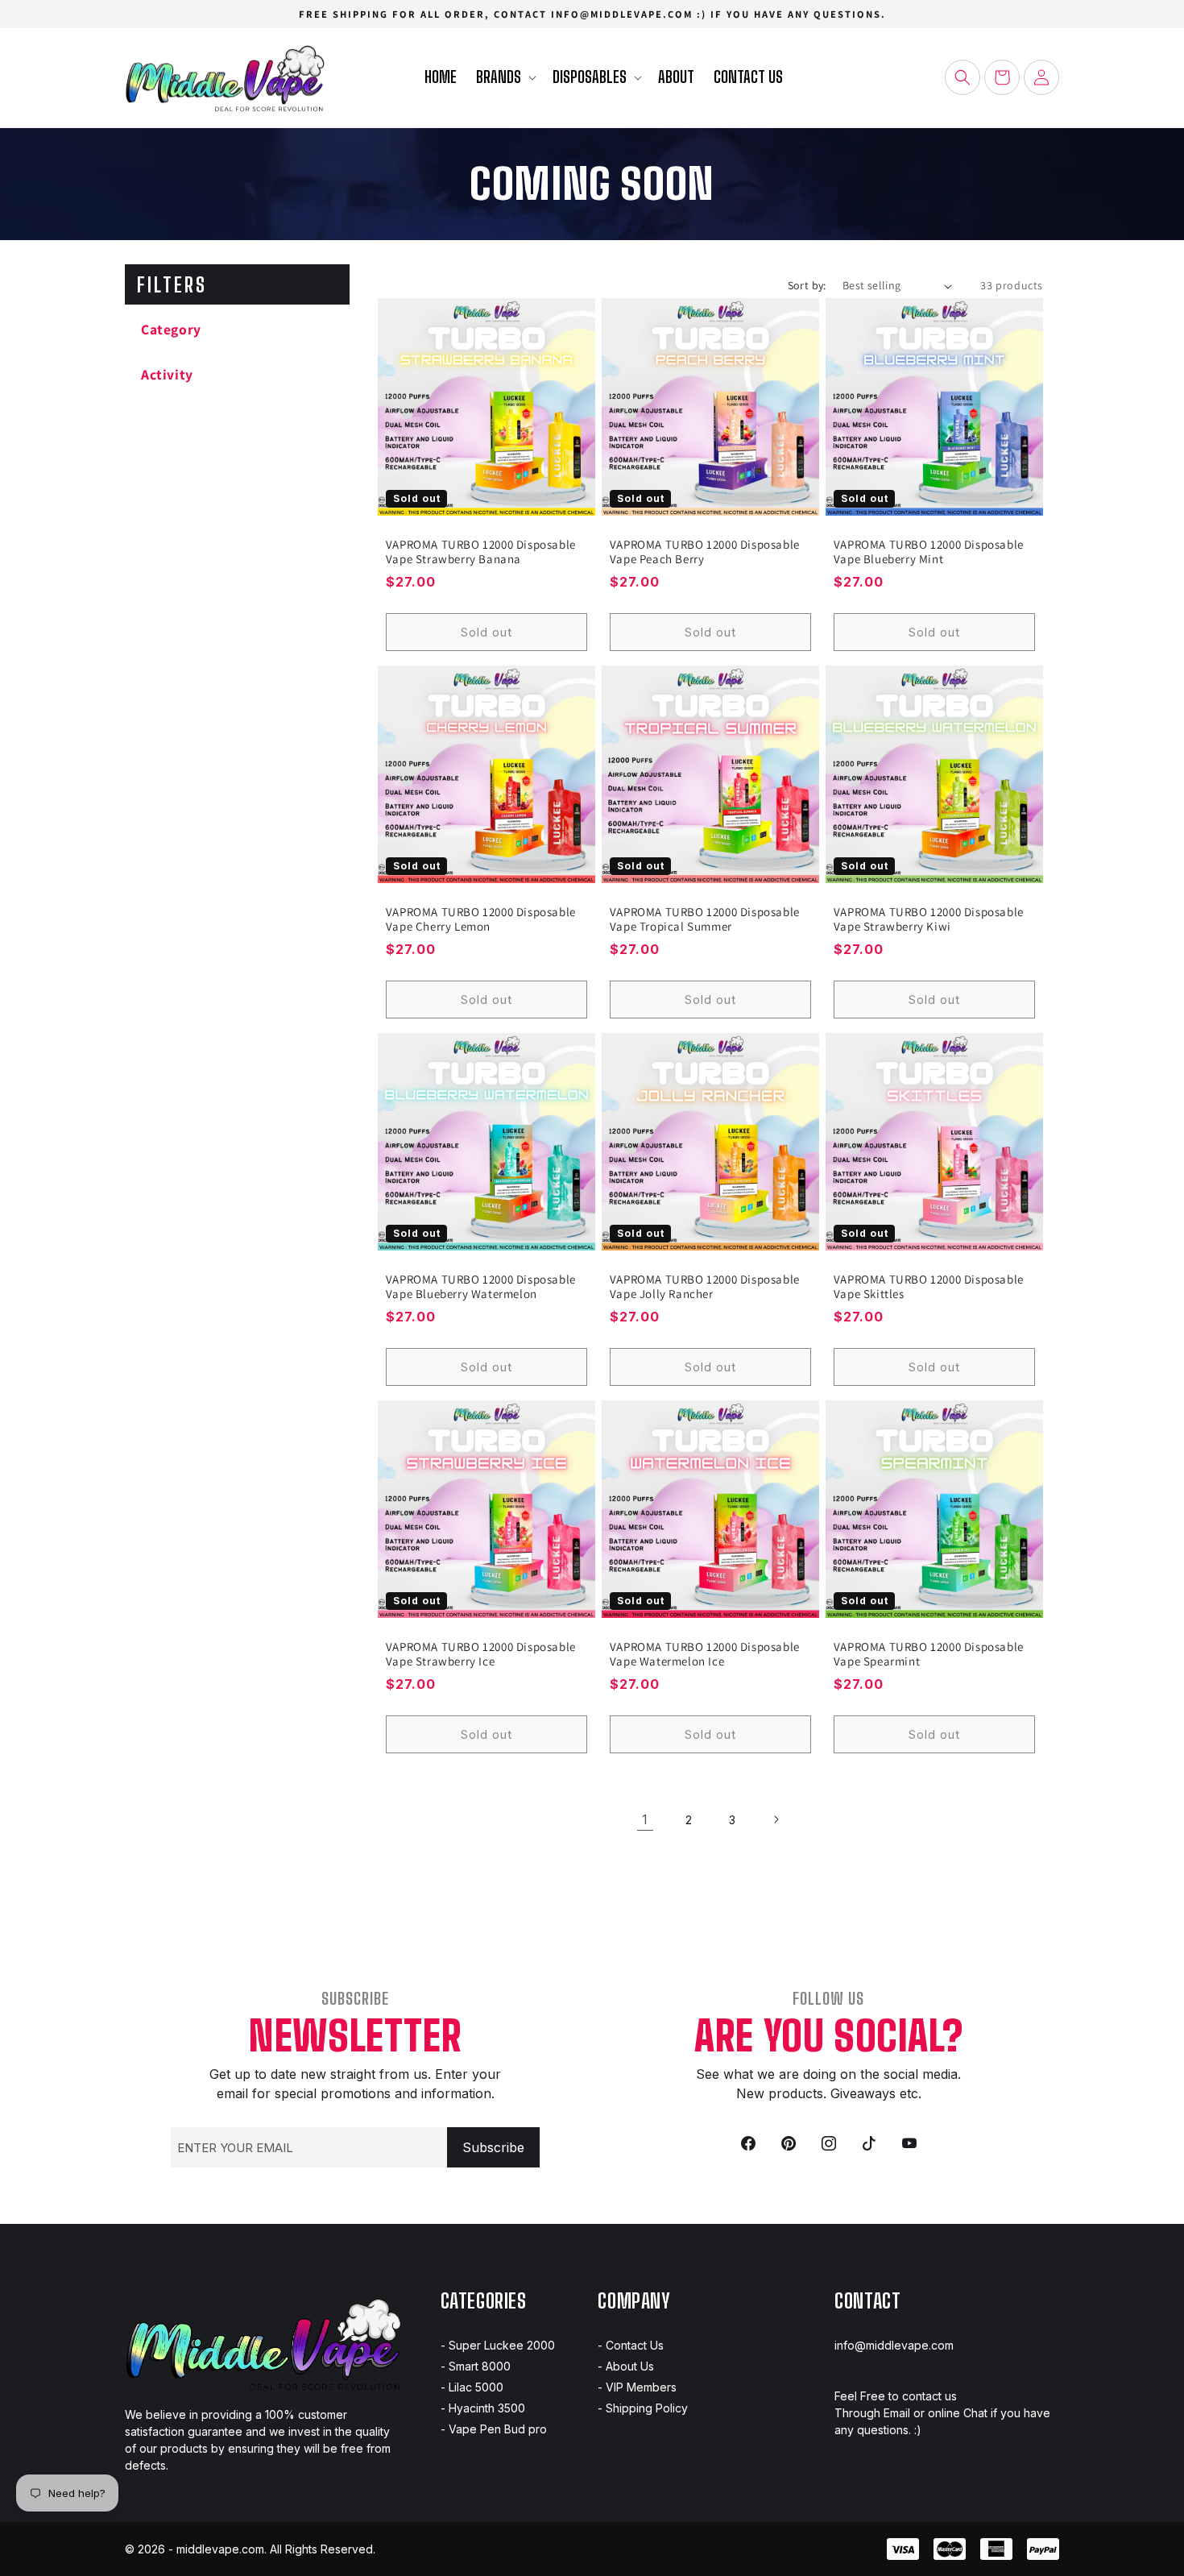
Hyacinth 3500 (487, 2408)
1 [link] (645, 1819)
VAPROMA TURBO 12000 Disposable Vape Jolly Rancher (705, 1287)
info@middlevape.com (894, 2345)
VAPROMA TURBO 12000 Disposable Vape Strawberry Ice (481, 1654)
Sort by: (807, 285)
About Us (630, 2366)
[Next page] (776, 1819)
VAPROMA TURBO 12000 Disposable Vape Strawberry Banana (481, 552)
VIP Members (641, 2387)
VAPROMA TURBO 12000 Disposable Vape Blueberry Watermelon (481, 1287)
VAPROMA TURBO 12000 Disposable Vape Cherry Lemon (481, 919)
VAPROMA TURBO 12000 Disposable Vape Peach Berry (705, 552)
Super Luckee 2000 (502, 2345)
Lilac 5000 (476, 2387)
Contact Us (635, 2345)
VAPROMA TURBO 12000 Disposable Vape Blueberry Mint (929, 552)
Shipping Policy (647, 2408)
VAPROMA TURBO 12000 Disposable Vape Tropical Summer (705, 919)
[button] (505, 78)
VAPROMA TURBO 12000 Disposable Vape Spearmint (929, 1654)
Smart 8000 (480, 2366)
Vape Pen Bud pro (498, 2429)
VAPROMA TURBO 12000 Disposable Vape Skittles (929, 1287)
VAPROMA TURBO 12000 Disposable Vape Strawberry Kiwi (929, 919)
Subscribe (493, 2147)
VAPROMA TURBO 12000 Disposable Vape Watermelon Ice (705, 1654)
